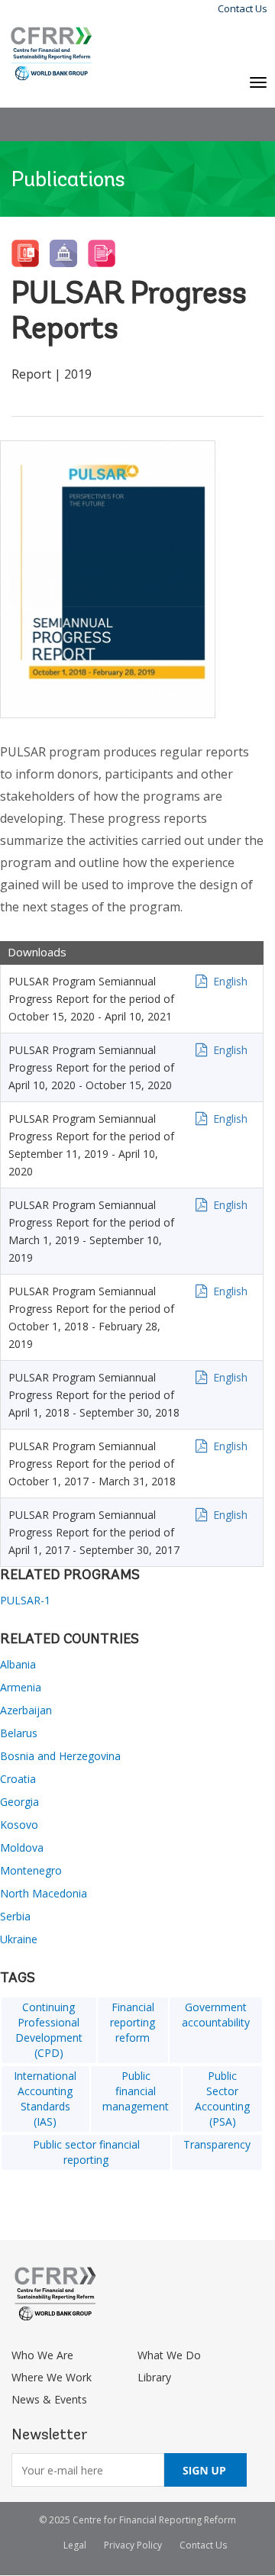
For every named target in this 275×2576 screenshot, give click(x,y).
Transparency (217, 2144)
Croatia (18, 1779)
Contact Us (243, 8)
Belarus (19, 1733)
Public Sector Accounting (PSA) (222, 2099)
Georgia (19, 1802)
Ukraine (19, 1939)
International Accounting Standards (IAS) (45, 2099)
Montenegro (31, 1870)
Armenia (21, 1687)
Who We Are (42, 2355)
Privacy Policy (133, 2545)
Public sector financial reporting (86, 2152)
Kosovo (19, 1825)
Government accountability (216, 2015)
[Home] (52, 54)
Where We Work (52, 2377)
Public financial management (136, 2091)
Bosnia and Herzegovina (60, 1756)
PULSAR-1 (25, 1600)
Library (154, 2377)
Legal (75, 2545)
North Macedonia (44, 1893)
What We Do (169, 2355)
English (230, 981)
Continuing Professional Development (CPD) (49, 2030)
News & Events (49, 2399)
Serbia (15, 1916)
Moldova (22, 1847)
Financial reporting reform (133, 2022)
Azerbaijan (26, 1710)
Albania (18, 1664)
